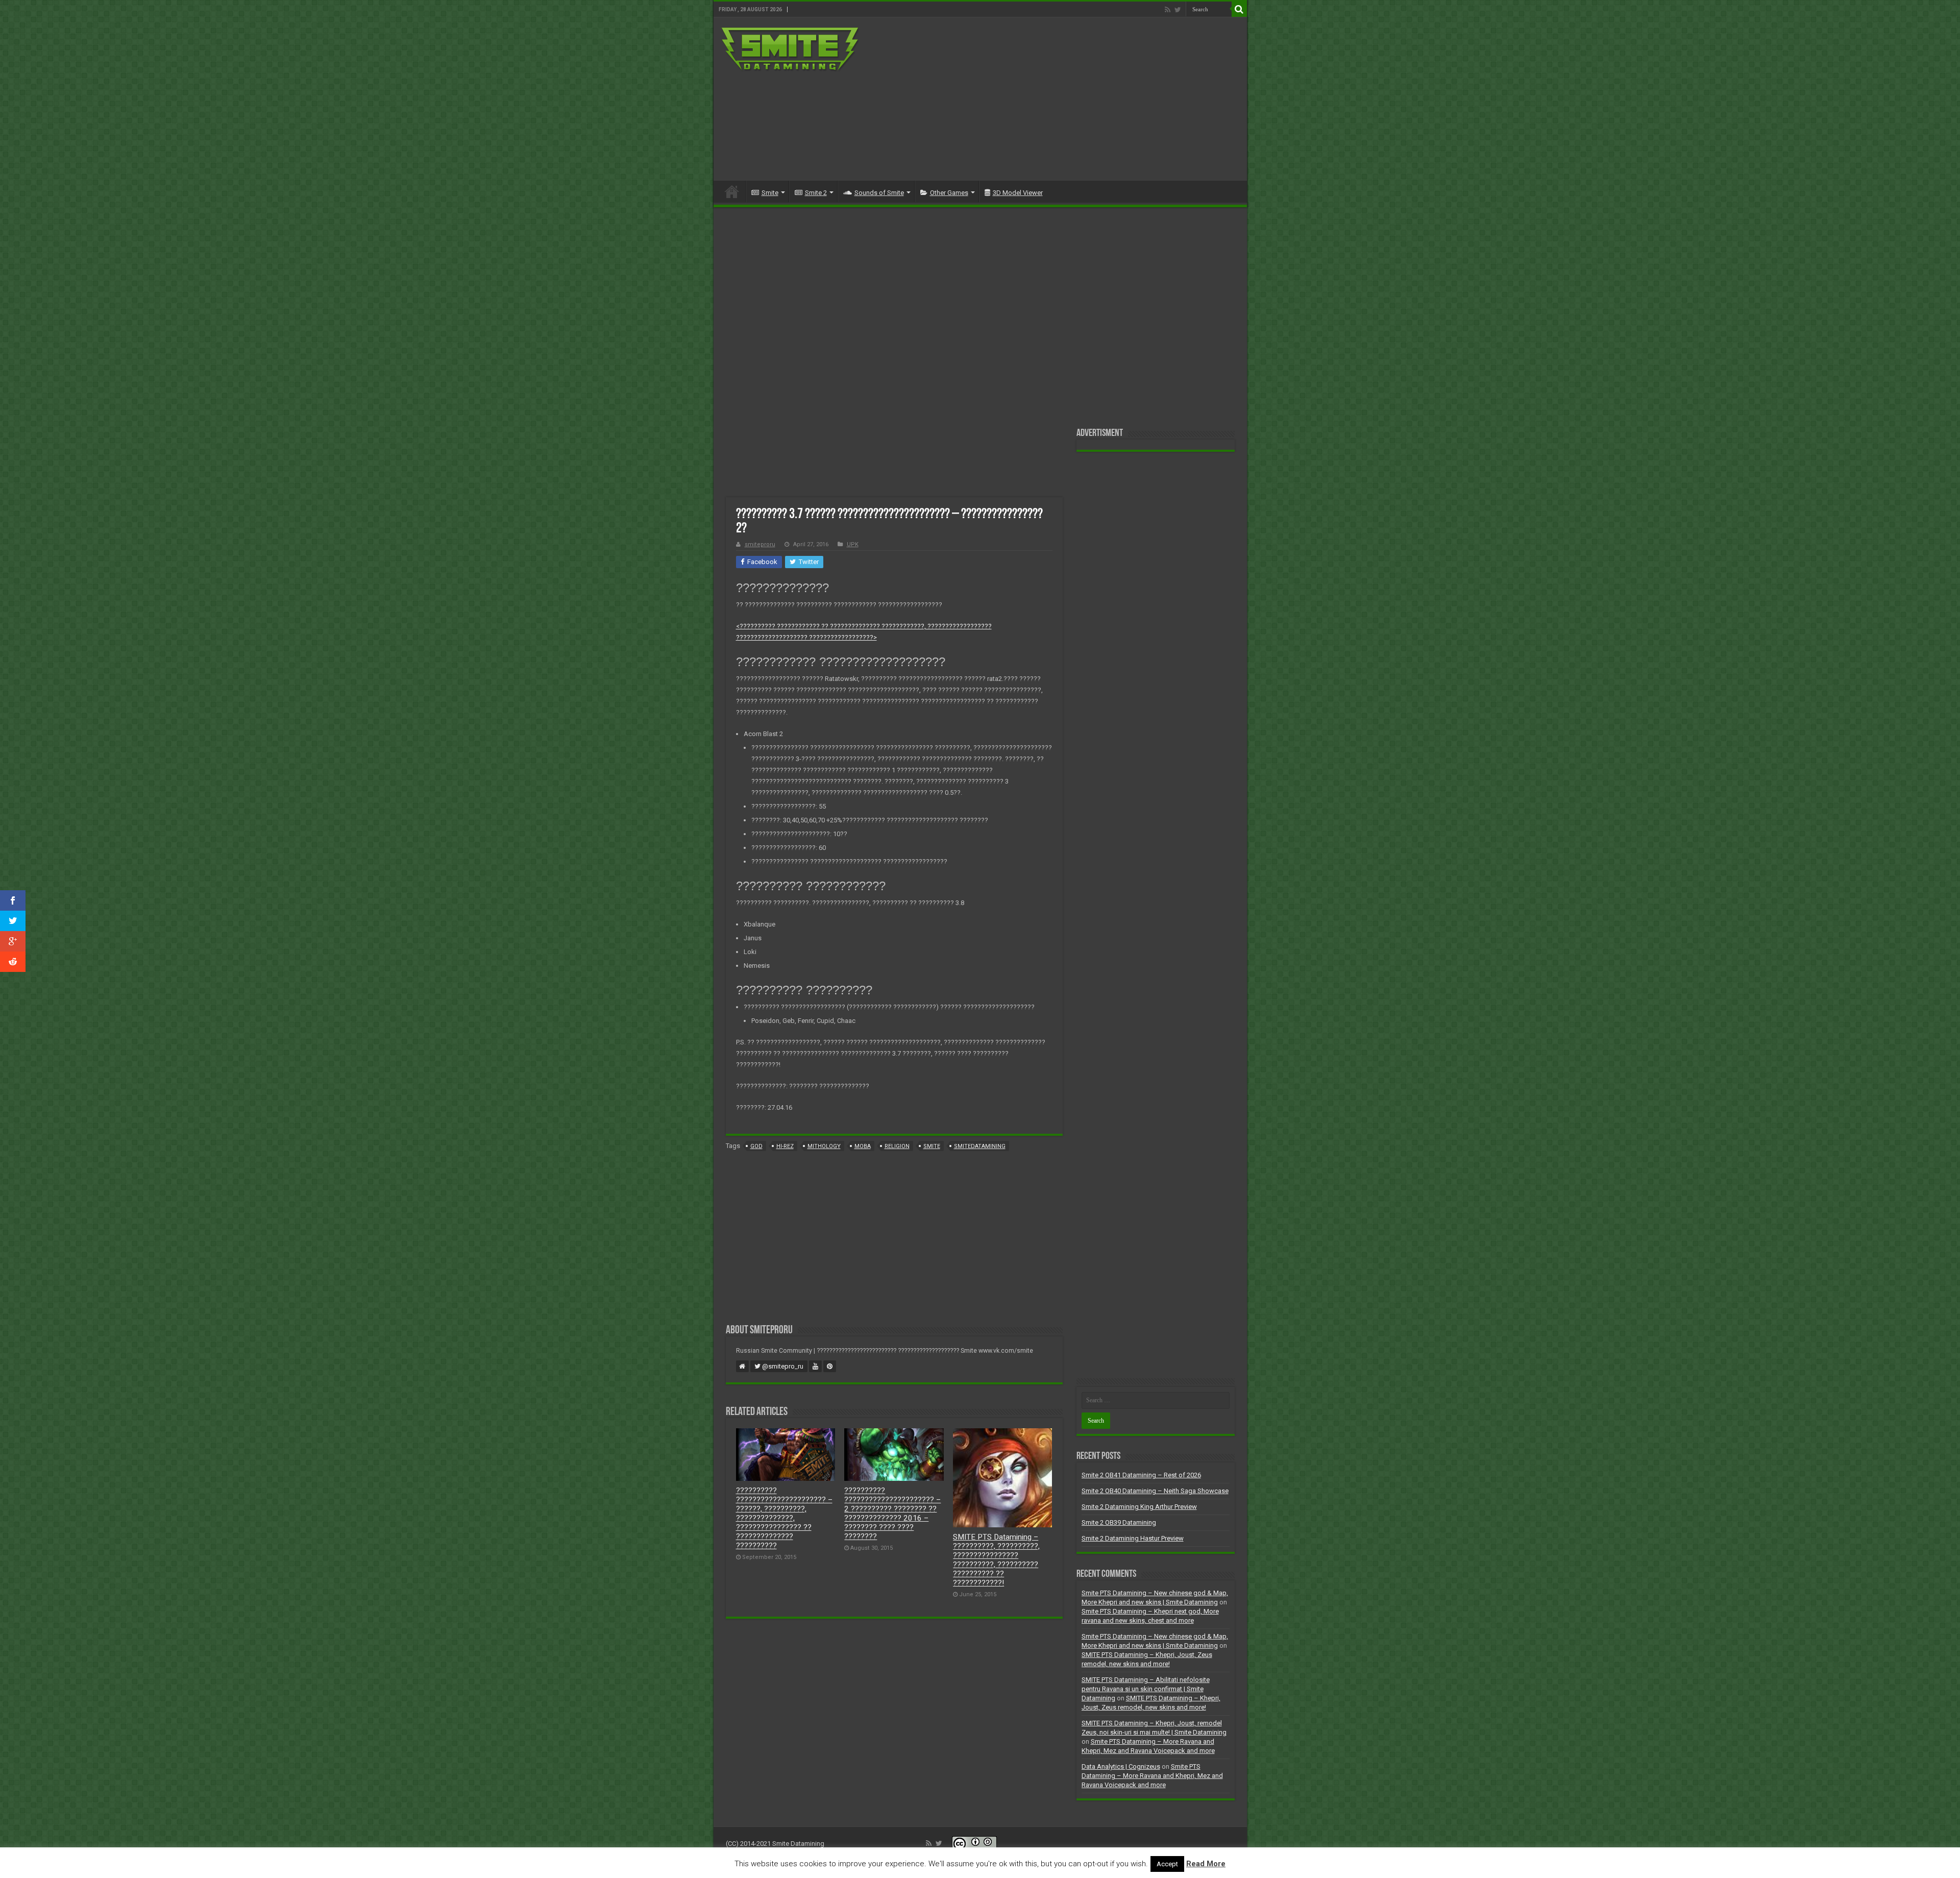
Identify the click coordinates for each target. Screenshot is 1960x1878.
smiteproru (760, 544)
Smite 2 (816, 193)
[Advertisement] (1053, 99)
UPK (853, 544)
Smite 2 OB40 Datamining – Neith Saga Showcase (1155, 1491)
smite (932, 1146)
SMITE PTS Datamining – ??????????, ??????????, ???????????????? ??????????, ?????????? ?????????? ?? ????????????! (996, 1560)
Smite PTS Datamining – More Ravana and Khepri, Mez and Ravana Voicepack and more (1152, 1776)
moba (863, 1146)
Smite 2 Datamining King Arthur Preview (1139, 1507)
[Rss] (1168, 10)
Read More (1206, 1864)
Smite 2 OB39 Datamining (1119, 1522)
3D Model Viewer (1018, 193)
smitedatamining (980, 1146)
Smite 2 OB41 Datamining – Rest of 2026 (1141, 1475)
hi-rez (785, 1146)
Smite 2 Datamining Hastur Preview (1133, 1538)
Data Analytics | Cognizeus (1121, 1766)
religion (897, 1146)
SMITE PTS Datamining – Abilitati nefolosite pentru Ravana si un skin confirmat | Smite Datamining (1146, 1689)
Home (732, 191)
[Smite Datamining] (791, 48)
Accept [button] (1167, 1864)
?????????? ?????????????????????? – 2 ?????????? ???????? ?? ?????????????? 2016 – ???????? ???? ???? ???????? (892, 1514)
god (756, 1146)
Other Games (949, 193)
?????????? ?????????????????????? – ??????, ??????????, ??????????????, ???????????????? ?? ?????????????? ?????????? (784, 1518)
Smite (770, 193)
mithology (824, 1146)
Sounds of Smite (879, 193)
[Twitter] (1178, 10)
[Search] (1239, 9)
